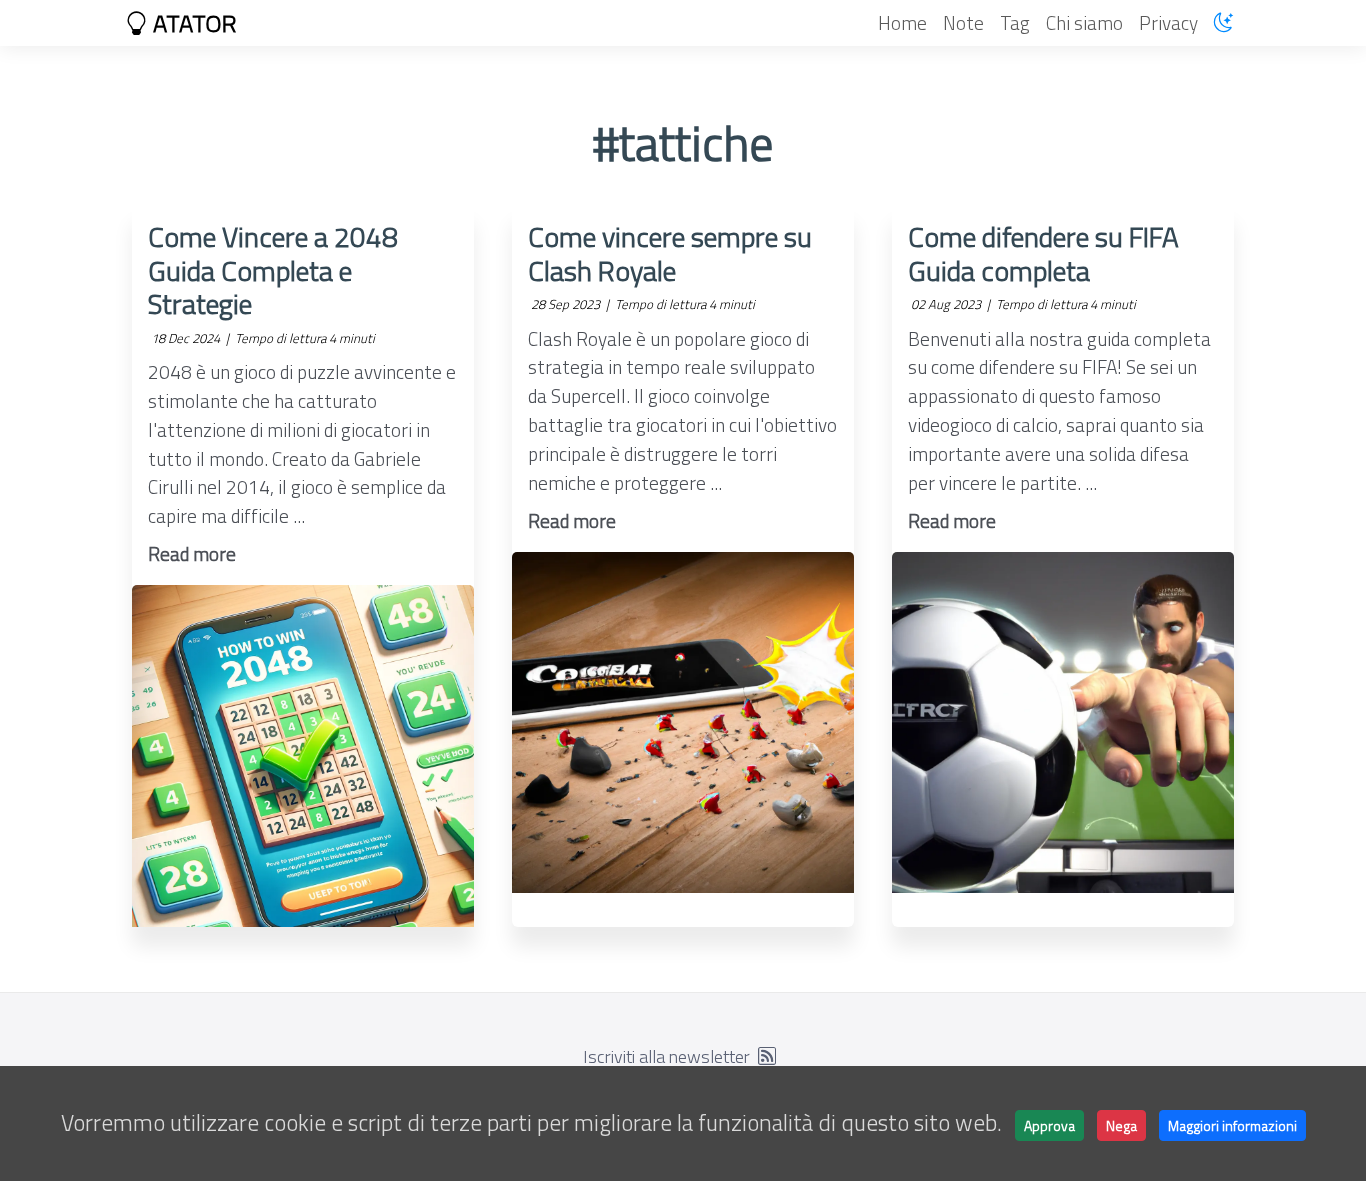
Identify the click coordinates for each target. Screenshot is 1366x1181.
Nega (1121, 1125)
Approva (1049, 1125)
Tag (1015, 22)
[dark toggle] (1223, 22)
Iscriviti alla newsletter (666, 1056)
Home (902, 22)
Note (963, 22)
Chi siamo (1084, 22)
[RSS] (767, 1056)
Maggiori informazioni (1232, 1125)
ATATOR (192, 23)
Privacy (1168, 22)
